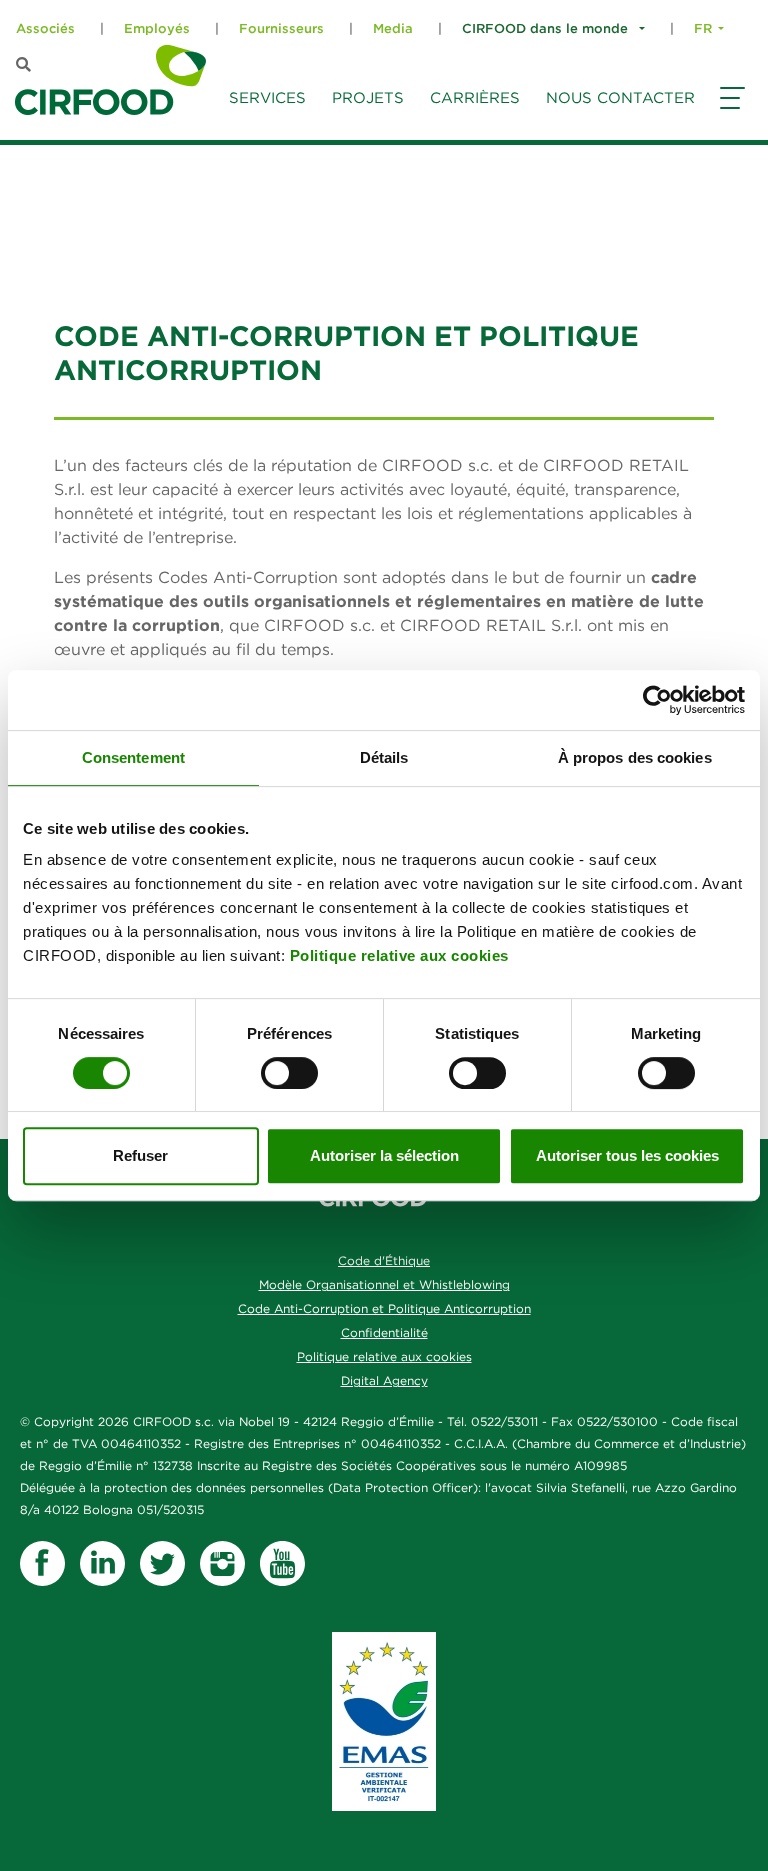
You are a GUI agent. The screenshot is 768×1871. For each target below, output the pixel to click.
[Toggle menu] (730, 117)
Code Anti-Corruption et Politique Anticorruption (384, 1308)
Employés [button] (157, 28)
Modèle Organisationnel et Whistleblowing (384, 1284)
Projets (368, 97)
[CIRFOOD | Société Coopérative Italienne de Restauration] (110, 80)
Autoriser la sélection (384, 1155)
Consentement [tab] (133, 757)
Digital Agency (384, 1380)
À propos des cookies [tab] (635, 757)
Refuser (140, 1155)
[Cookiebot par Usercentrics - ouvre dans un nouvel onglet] (657, 700)
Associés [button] (45, 28)
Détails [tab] (384, 757)
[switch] (289, 1073)
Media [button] (393, 28)
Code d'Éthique (384, 1260)
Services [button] (267, 97)
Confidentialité (384, 1332)
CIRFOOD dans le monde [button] (547, 28)
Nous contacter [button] (620, 97)
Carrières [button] (475, 97)
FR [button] (703, 28)
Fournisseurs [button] (281, 28)
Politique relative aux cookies (399, 955)
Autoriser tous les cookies (627, 1155)
